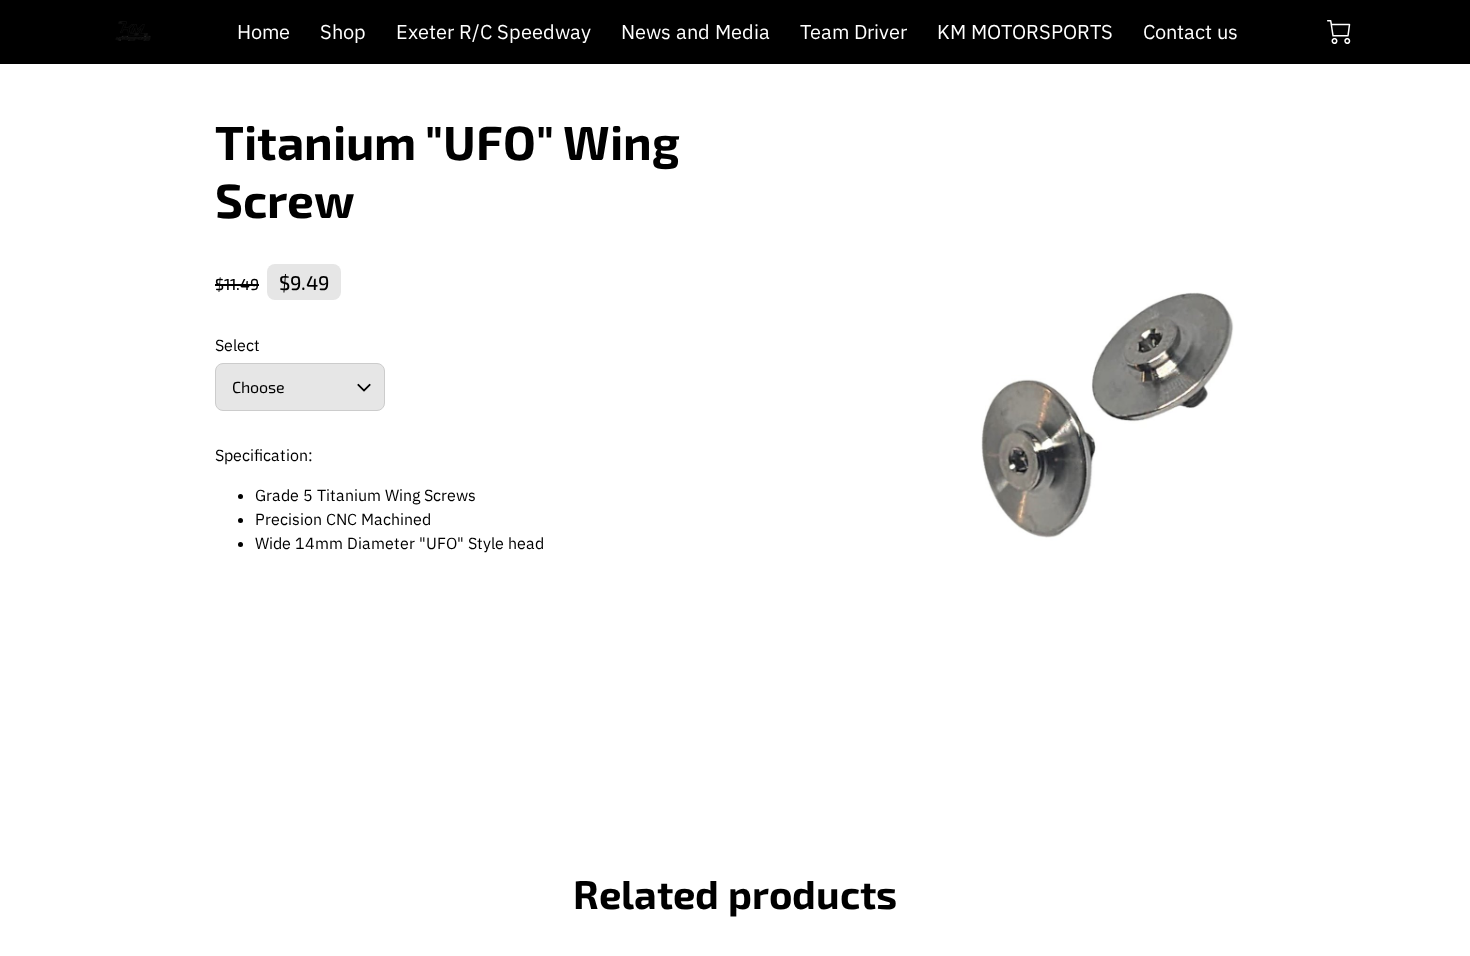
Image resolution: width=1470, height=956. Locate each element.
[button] (300, 387)
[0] (1339, 32)
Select (237, 345)
